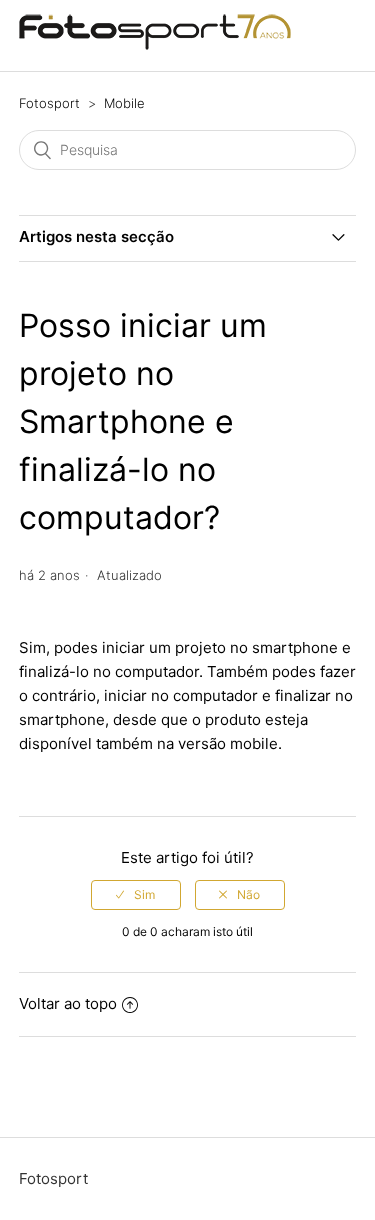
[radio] (136, 895)
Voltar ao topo (68, 1003)
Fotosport (49, 103)
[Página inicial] (155, 45)
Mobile (124, 103)
